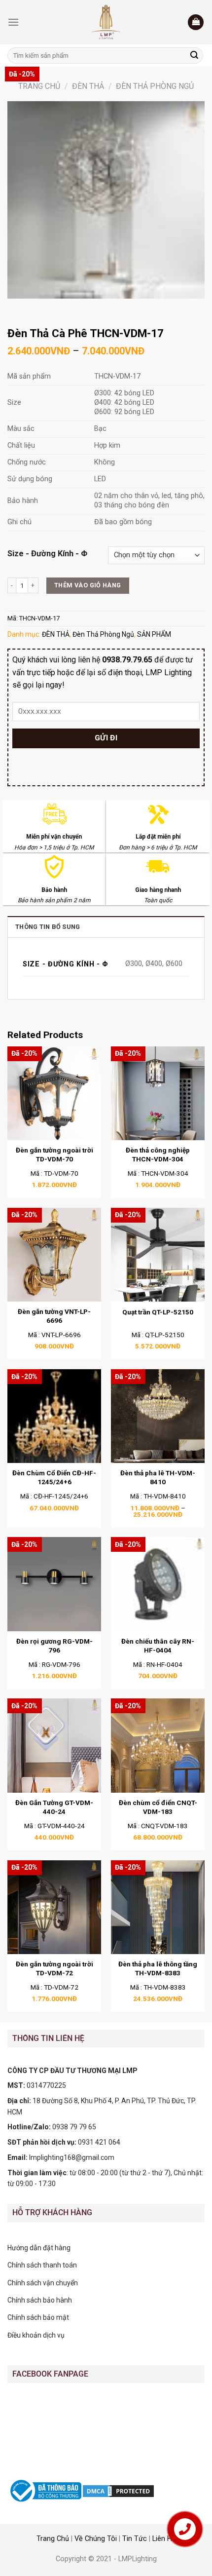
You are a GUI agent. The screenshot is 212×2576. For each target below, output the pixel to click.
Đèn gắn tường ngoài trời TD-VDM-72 (54, 1968)
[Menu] (13, 22)
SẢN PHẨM (154, 634)
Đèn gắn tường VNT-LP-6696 (54, 1316)
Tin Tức (135, 2539)
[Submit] (194, 56)
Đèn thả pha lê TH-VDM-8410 (158, 1477)
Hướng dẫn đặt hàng (39, 2248)
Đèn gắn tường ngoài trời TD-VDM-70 (54, 1154)
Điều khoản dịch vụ (36, 2335)
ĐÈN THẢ (88, 86)
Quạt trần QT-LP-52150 (158, 1312)
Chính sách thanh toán (42, 2265)
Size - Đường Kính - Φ (47, 554)
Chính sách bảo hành (40, 2300)
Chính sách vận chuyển (43, 2283)
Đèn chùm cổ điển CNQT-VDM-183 (158, 1807)
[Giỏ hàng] (196, 22)
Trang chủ (39, 86)
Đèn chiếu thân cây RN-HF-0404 (158, 1646)
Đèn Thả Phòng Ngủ (155, 86)
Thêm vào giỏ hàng (88, 585)
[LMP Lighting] (106, 22)
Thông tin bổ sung (48, 927)
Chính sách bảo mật (38, 2317)
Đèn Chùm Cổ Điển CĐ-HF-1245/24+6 (54, 1477)
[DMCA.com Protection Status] (118, 2490)
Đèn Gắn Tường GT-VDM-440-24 (54, 1807)
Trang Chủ (53, 2539)
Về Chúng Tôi (96, 2539)
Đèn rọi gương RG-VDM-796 (54, 1646)
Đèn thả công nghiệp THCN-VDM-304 (158, 1154)
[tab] (106, 926)
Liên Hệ (164, 2539)
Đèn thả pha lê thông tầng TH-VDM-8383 (158, 1968)
